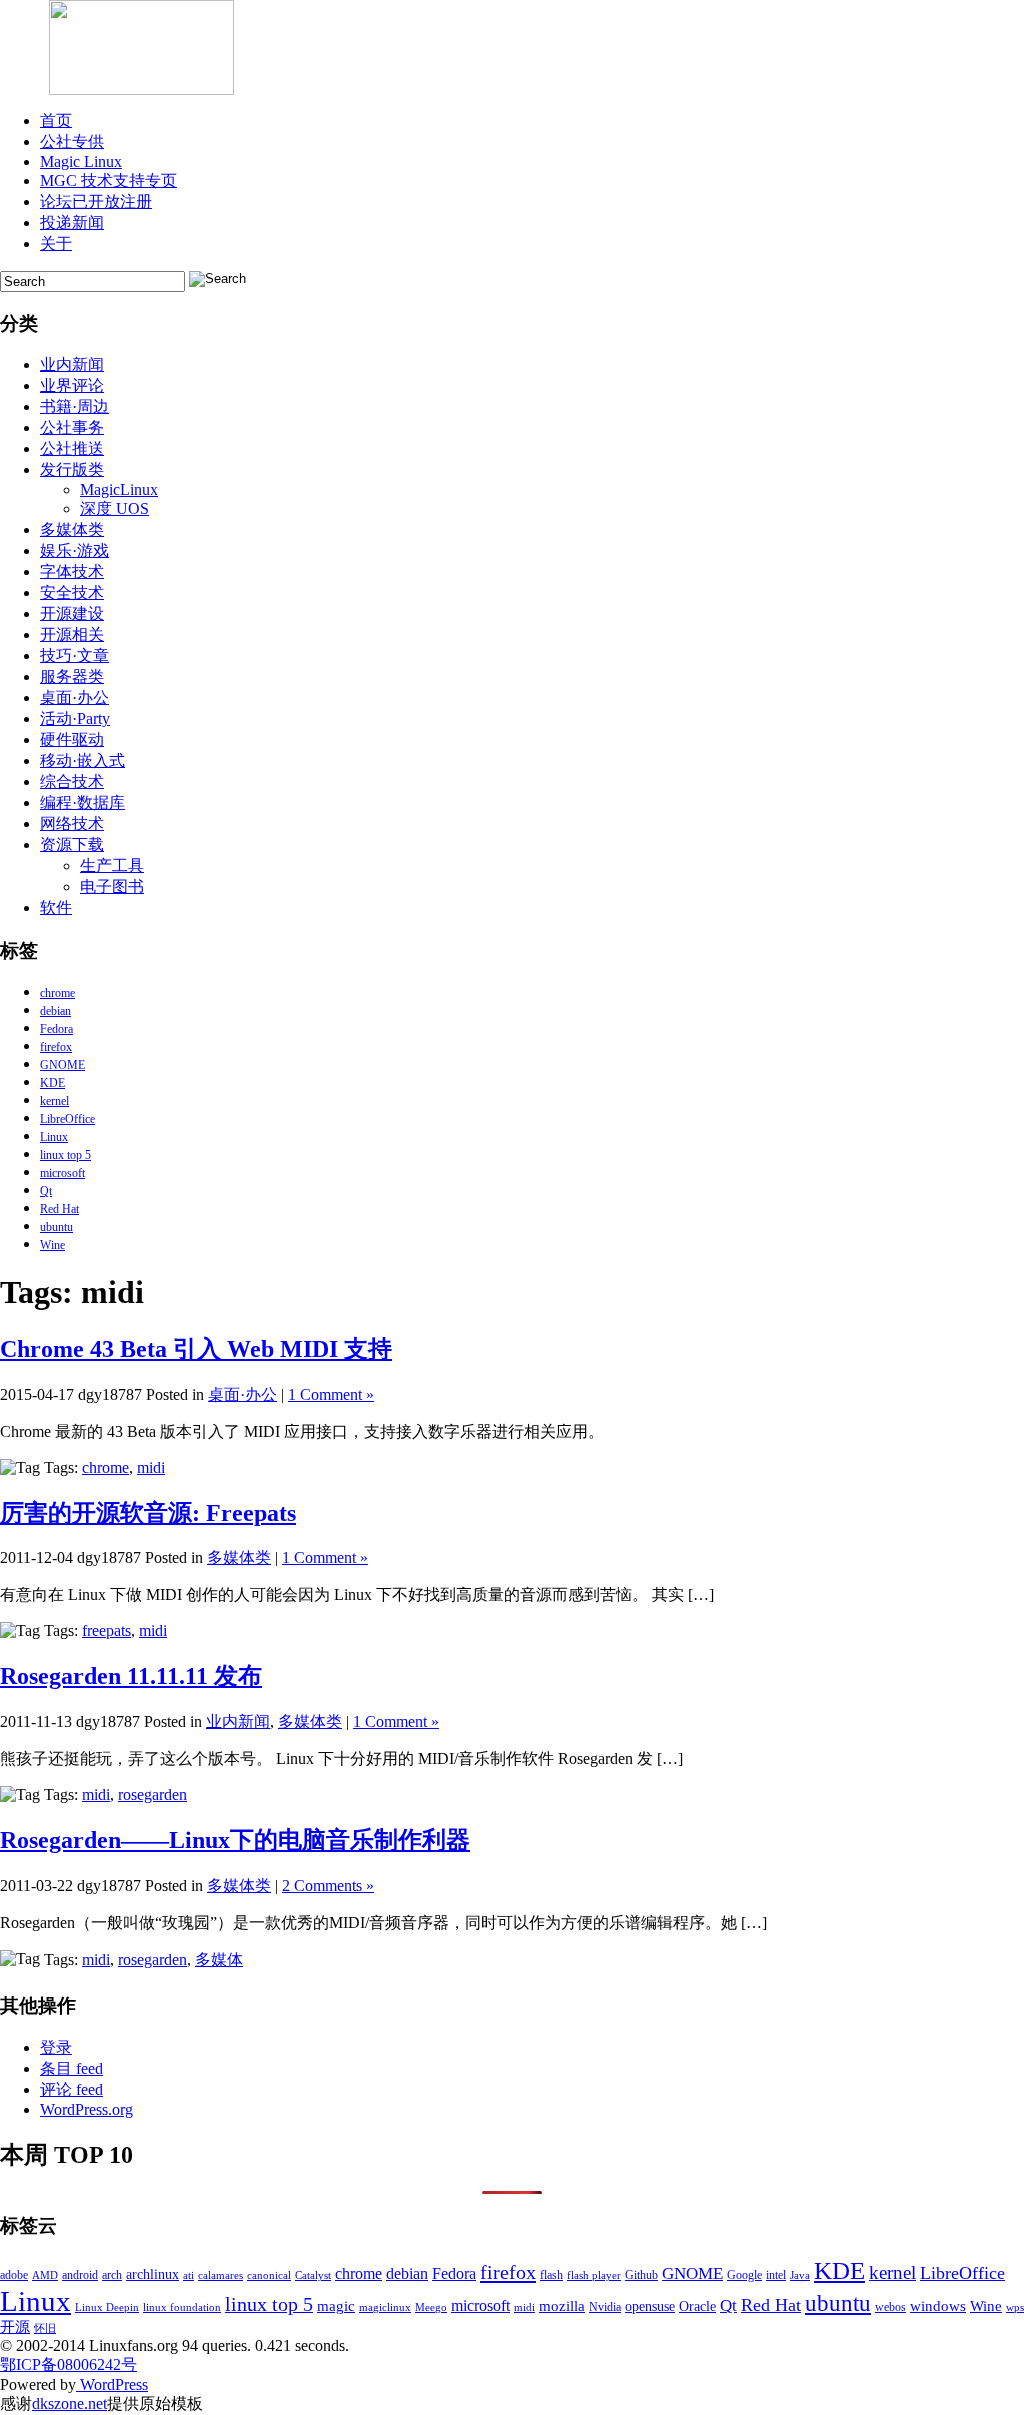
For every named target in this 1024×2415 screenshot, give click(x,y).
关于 (56, 243)
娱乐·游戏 (74, 550)
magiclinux (385, 2307)
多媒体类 (72, 529)
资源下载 (72, 844)
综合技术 (72, 781)
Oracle (697, 2306)
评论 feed (71, 2089)
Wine (52, 1245)
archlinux (152, 2274)
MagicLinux (119, 489)
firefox (56, 1047)
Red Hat (59, 1209)
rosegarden (152, 1794)
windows (938, 2306)
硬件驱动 (72, 739)
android (80, 2275)
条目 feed (71, 2068)
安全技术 (72, 592)
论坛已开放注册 (96, 201)
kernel (54, 1101)
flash (551, 2275)
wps (1015, 2307)
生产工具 (112, 865)
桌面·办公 (74, 697)
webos (890, 2307)
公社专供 (72, 141)
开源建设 (72, 613)
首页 (56, 120)
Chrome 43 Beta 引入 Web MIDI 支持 (196, 1349)
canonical (269, 2275)
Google (744, 2275)
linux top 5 (65, 1155)
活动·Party (75, 718)
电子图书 (112, 886)
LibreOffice (67, 1119)
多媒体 (219, 1959)
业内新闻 (72, 364)
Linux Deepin (107, 2307)
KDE (52, 1083)
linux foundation (182, 2307)
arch (112, 2275)
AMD (45, 2275)
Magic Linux (81, 161)
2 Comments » (328, 1885)
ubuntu (56, 1227)
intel (776, 2275)
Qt (46, 1191)
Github (641, 2275)
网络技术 (72, 823)
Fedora (56, 1029)
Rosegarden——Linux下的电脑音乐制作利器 (235, 1840)
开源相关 (72, 634)
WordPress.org (86, 2109)
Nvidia (605, 2307)
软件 (56, 907)
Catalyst (313, 2275)
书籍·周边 (74, 406)
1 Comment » (331, 1394)
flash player (594, 2275)
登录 (56, 2047)
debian (55, 1011)
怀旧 (45, 2328)
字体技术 (72, 571)
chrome (57, 993)
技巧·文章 (74, 655)
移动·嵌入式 (82, 760)
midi (151, 1467)
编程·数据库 (82, 802)
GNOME (62, 1065)
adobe (14, 2275)
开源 (15, 2327)
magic (336, 2306)
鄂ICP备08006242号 (68, 2364)
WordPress (112, 2384)
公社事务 (72, 427)
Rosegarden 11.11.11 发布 (131, 1676)
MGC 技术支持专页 (108, 180)
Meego (431, 2307)
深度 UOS (114, 508)
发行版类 (72, 469)
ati (188, 2275)
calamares (220, 2275)
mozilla (562, 2306)
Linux (54, 1137)
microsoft (62, 1173)
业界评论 (72, 385)
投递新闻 (72, 222)
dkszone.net (69, 2403)
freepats (106, 1630)
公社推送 (72, 448)
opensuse (650, 2306)
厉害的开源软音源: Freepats (148, 1513)
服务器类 (72, 676)
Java (800, 2275)
